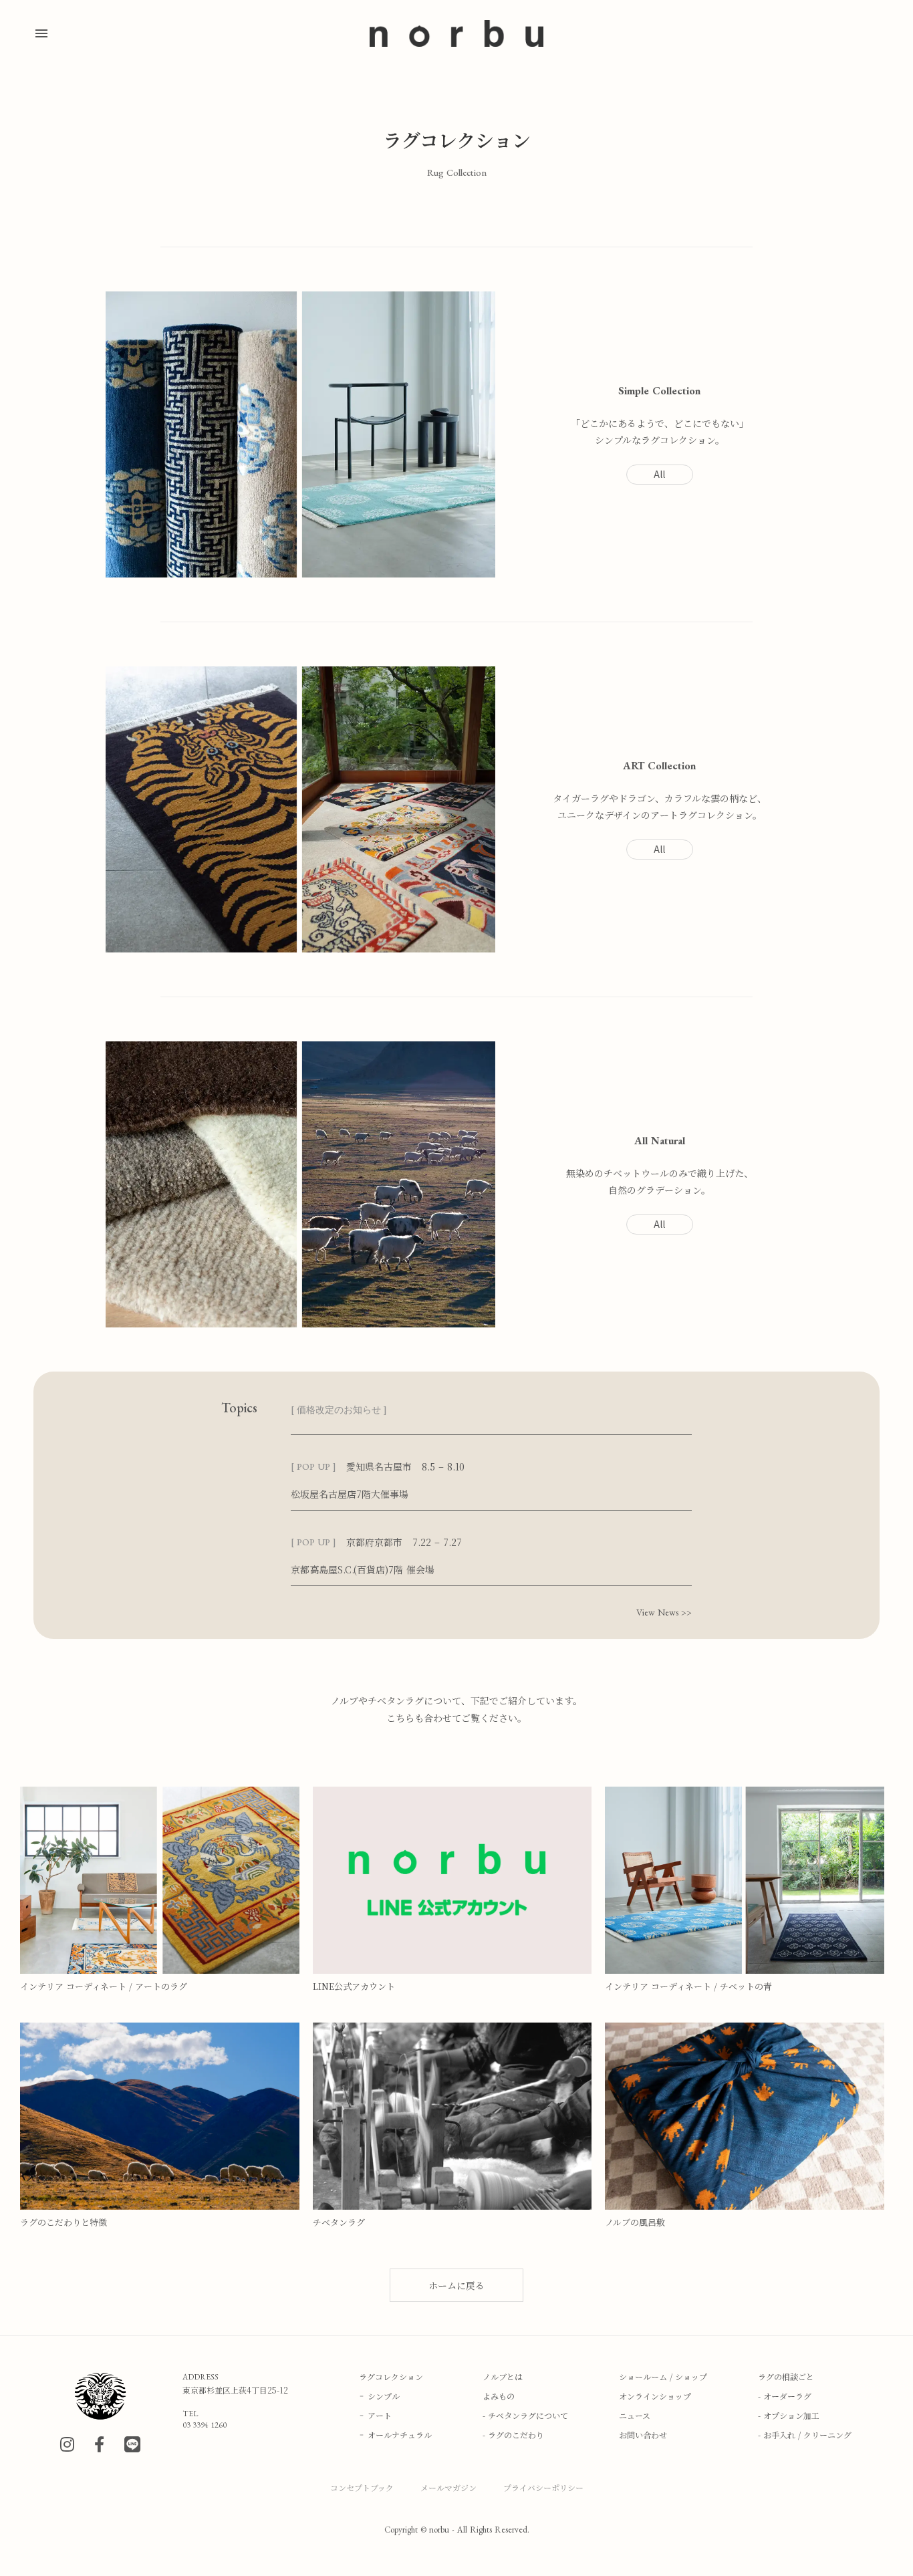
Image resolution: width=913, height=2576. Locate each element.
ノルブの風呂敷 (635, 2222)
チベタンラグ (339, 2222)
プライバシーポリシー (543, 2487)
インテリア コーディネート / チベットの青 (688, 1986)
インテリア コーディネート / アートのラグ (104, 1986)
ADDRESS (201, 2377)
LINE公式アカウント (354, 1986)
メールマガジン (448, 2487)
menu (41, 33)
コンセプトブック (362, 2487)
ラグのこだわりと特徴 (63, 2222)
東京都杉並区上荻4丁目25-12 (235, 2390)
